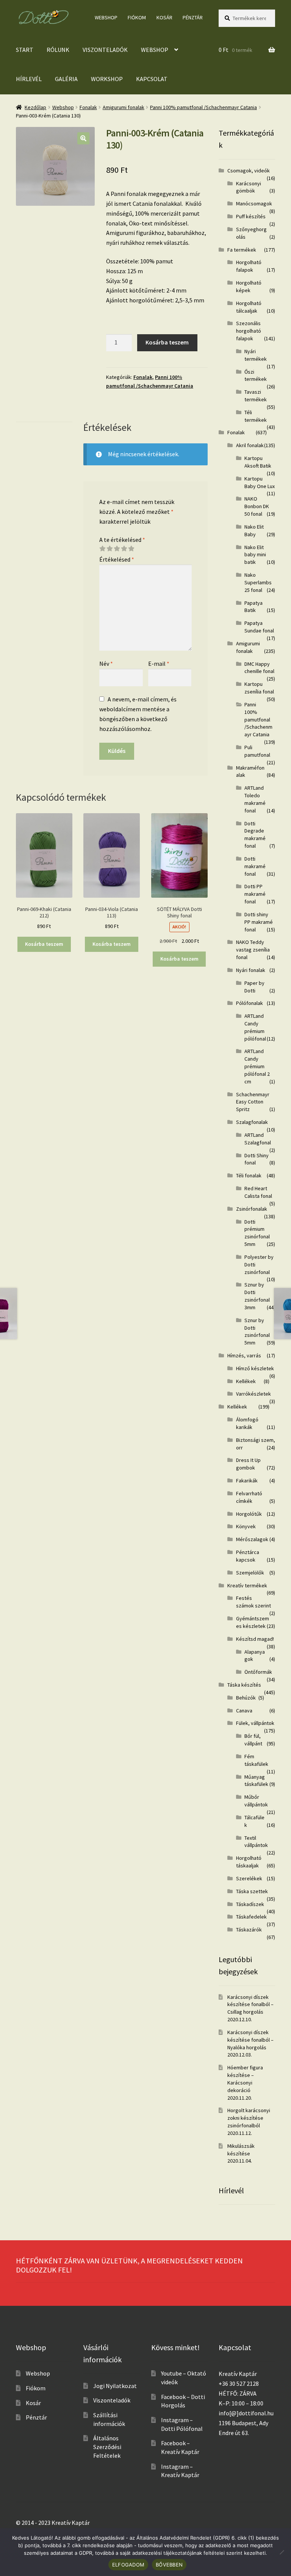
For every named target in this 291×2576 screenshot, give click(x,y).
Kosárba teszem (167, 342)
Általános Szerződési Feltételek (107, 2447)
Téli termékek (256, 416)
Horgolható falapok (249, 266)
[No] (282, 2552)
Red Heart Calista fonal (258, 1192)
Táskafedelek (251, 1917)
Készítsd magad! (255, 1639)
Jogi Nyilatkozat (115, 2386)
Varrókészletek (253, 1394)
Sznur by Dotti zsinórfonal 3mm (257, 1296)
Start (25, 50)
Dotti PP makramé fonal (255, 894)
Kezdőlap (35, 107)
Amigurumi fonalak (124, 107)
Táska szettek (252, 1891)
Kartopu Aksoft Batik (258, 462)
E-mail (159, 664)
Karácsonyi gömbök (249, 187)
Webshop (106, 17)
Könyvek (246, 1526)
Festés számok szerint (253, 1602)
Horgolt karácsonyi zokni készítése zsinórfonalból (249, 2118)
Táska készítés (244, 1685)
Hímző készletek (255, 1368)
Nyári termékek (256, 355)
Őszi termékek (256, 376)
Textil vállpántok (256, 1842)
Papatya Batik (253, 607)
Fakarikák (247, 1480)
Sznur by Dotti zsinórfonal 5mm (257, 1331)
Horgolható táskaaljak (249, 1862)
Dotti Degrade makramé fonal (255, 835)
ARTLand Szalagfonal (258, 1139)
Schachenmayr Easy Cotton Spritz (253, 1102)
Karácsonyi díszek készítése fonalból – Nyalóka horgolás (250, 2040)
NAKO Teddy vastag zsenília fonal (253, 950)
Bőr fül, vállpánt (253, 1740)
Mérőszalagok (252, 1539)
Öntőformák (258, 1672)
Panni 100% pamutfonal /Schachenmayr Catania (203, 107)
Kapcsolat (152, 79)
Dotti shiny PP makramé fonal (259, 922)
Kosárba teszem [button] (44, 944)
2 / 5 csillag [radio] (110, 549)
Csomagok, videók (249, 171)
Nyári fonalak (251, 970)
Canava (244, 1711)
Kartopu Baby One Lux (260, 482)
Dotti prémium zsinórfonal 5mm (257, 1233)
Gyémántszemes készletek (253, 1622)
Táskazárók (249, 1930)
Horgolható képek (249, 286)
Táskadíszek (250, 1904)
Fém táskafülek (256, 1760)
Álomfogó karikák (247, 1423)
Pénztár (193, 17)
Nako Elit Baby (254, 531)
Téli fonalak (249, 1175)
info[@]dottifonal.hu (246, 2413)
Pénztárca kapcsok (248, 1556)
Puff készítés (251, 216)
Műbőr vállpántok (256, 1801)
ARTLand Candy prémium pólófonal (255, 1027)
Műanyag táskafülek (256, 1781)
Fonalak (88, 107)
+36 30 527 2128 (239, 2384)
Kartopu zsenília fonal (259, 688)
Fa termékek (242, 250)
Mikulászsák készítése (241, 2150)
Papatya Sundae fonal (259, 627)
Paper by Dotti (254, 987)
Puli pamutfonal (257, 751)
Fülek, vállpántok (255, 1723)
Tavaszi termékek (256, 396)
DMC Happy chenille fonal (259, 668)
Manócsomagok (254, 203)
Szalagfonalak (252, 1122)
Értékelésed (117, 559)
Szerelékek (249, 1878)
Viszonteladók (105, 50)
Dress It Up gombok (248, 1464)
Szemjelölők (250, 1573)
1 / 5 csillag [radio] (102, 549)
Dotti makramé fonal (255, 866)
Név (106, 664)
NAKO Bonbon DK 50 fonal (257, 506)
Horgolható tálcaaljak (249, 307)
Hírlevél (29, 79)
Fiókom (137, 17)
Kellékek (246, 1381)
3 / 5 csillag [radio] (117, 549)
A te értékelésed (122, 540)
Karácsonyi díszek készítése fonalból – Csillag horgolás (250, 2005)
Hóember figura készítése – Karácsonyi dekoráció (245, 2079)
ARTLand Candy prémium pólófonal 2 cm (257, 1066)
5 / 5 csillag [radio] (131, 549)
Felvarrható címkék (249, 1497)
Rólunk (58, 50)
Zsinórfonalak (252, 1209)
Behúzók (246, 1698)
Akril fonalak (250, 445)
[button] (83, 138)
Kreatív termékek (247, 1585)
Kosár (164, 17)
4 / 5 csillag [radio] (124, 549)
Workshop (107, 79)
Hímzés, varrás (244, 1355)
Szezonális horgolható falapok (249, 331)
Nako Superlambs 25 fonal (258, 582)
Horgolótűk (249, 1514)
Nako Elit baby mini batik (255, 555)
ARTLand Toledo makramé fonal (255, 799)
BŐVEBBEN (169, 2565)
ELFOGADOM (128, 2565)
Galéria (66, 79)
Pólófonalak (250, 1003)
